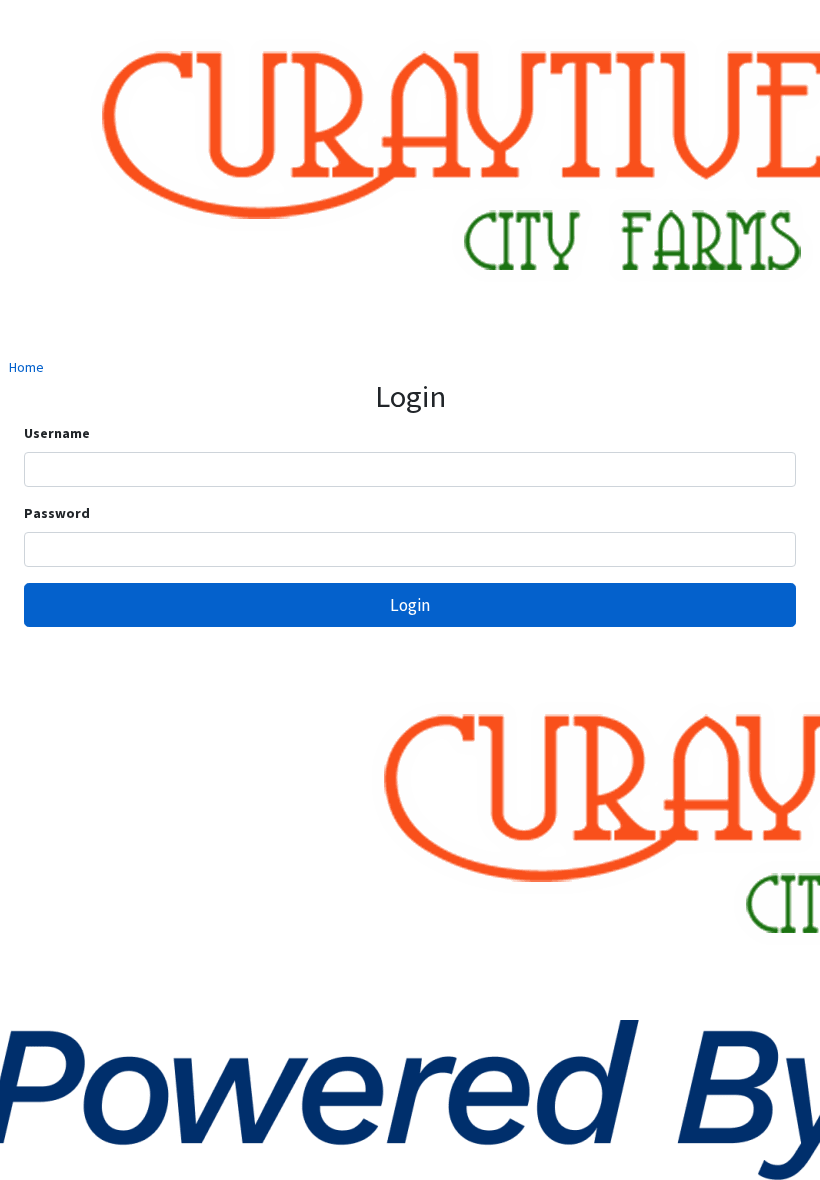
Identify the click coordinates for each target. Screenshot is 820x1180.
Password (57, 513)
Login (410, 605)
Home (26, 367)
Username (57, 433)
